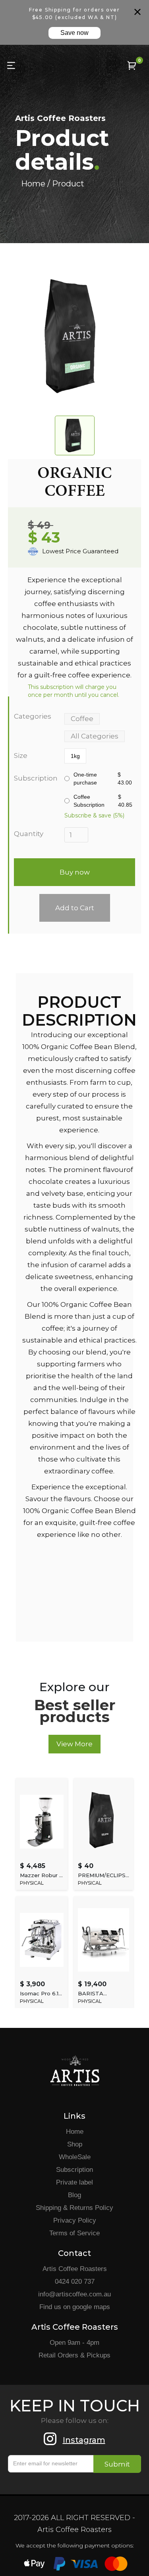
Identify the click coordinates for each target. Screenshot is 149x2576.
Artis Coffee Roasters (75, 2269)
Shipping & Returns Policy (74, 2208)
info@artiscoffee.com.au (74, 2294)
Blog (74, 2195)
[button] (132, 65)
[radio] (75, 756)
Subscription (35, 778)
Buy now (75, 872)
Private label (74, 2182)
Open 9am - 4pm (74, 2343)
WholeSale (75, 2157)
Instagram (84, 2440)
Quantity (29, 834)
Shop (75, 2144)
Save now (74, 33)
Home (75, 2132)
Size (21, 756)
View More (74, 1744)
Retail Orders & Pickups (74, 2355)
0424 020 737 (75, 2282)
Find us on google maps (75, 2307)
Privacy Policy (75, 2220)
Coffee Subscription (103, 801)
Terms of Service (74, 2233)
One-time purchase (103, 779)
